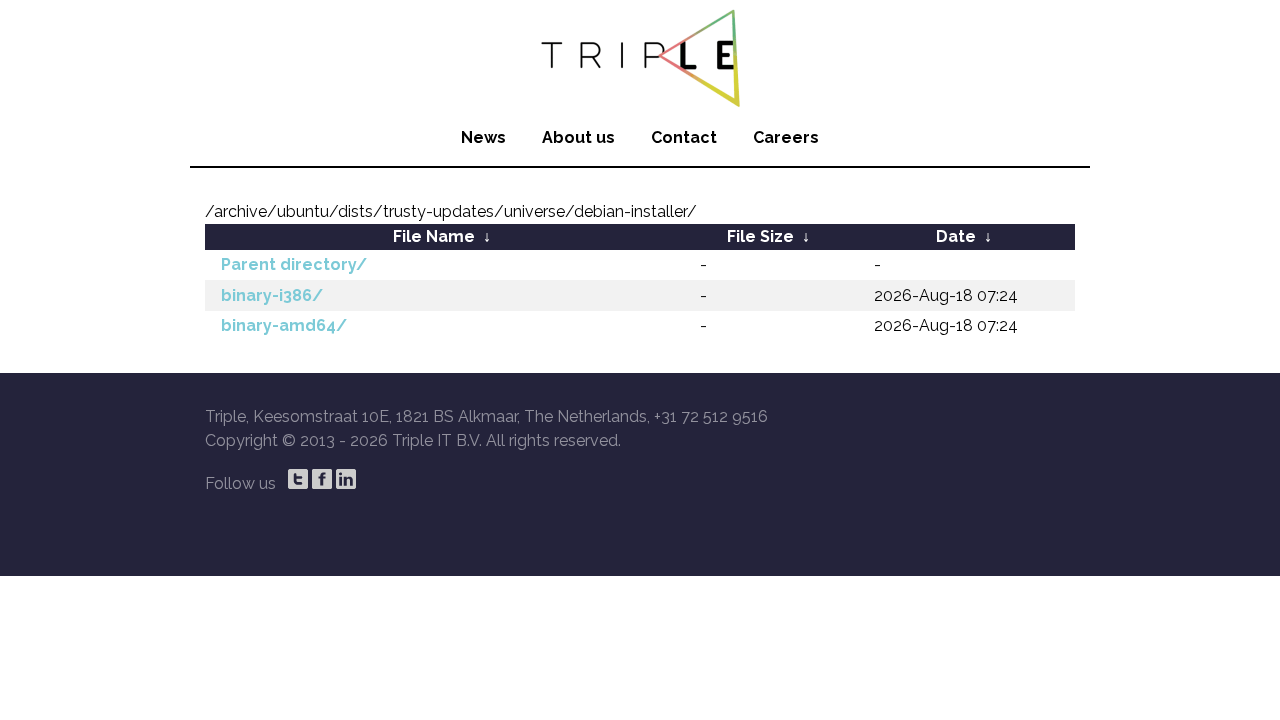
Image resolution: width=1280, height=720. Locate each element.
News (483, 137)
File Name (434, 236)
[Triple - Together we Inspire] (640, 55)
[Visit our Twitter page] (298, 479)
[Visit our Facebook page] (322, 479)
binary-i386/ (272, 295)
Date (956, 236)
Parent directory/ (294, 264)
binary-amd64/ (284, 325)
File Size (760, 236)
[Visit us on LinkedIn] (346, 479)
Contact (684, 137)
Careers (786, 137)
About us (578, 137)
